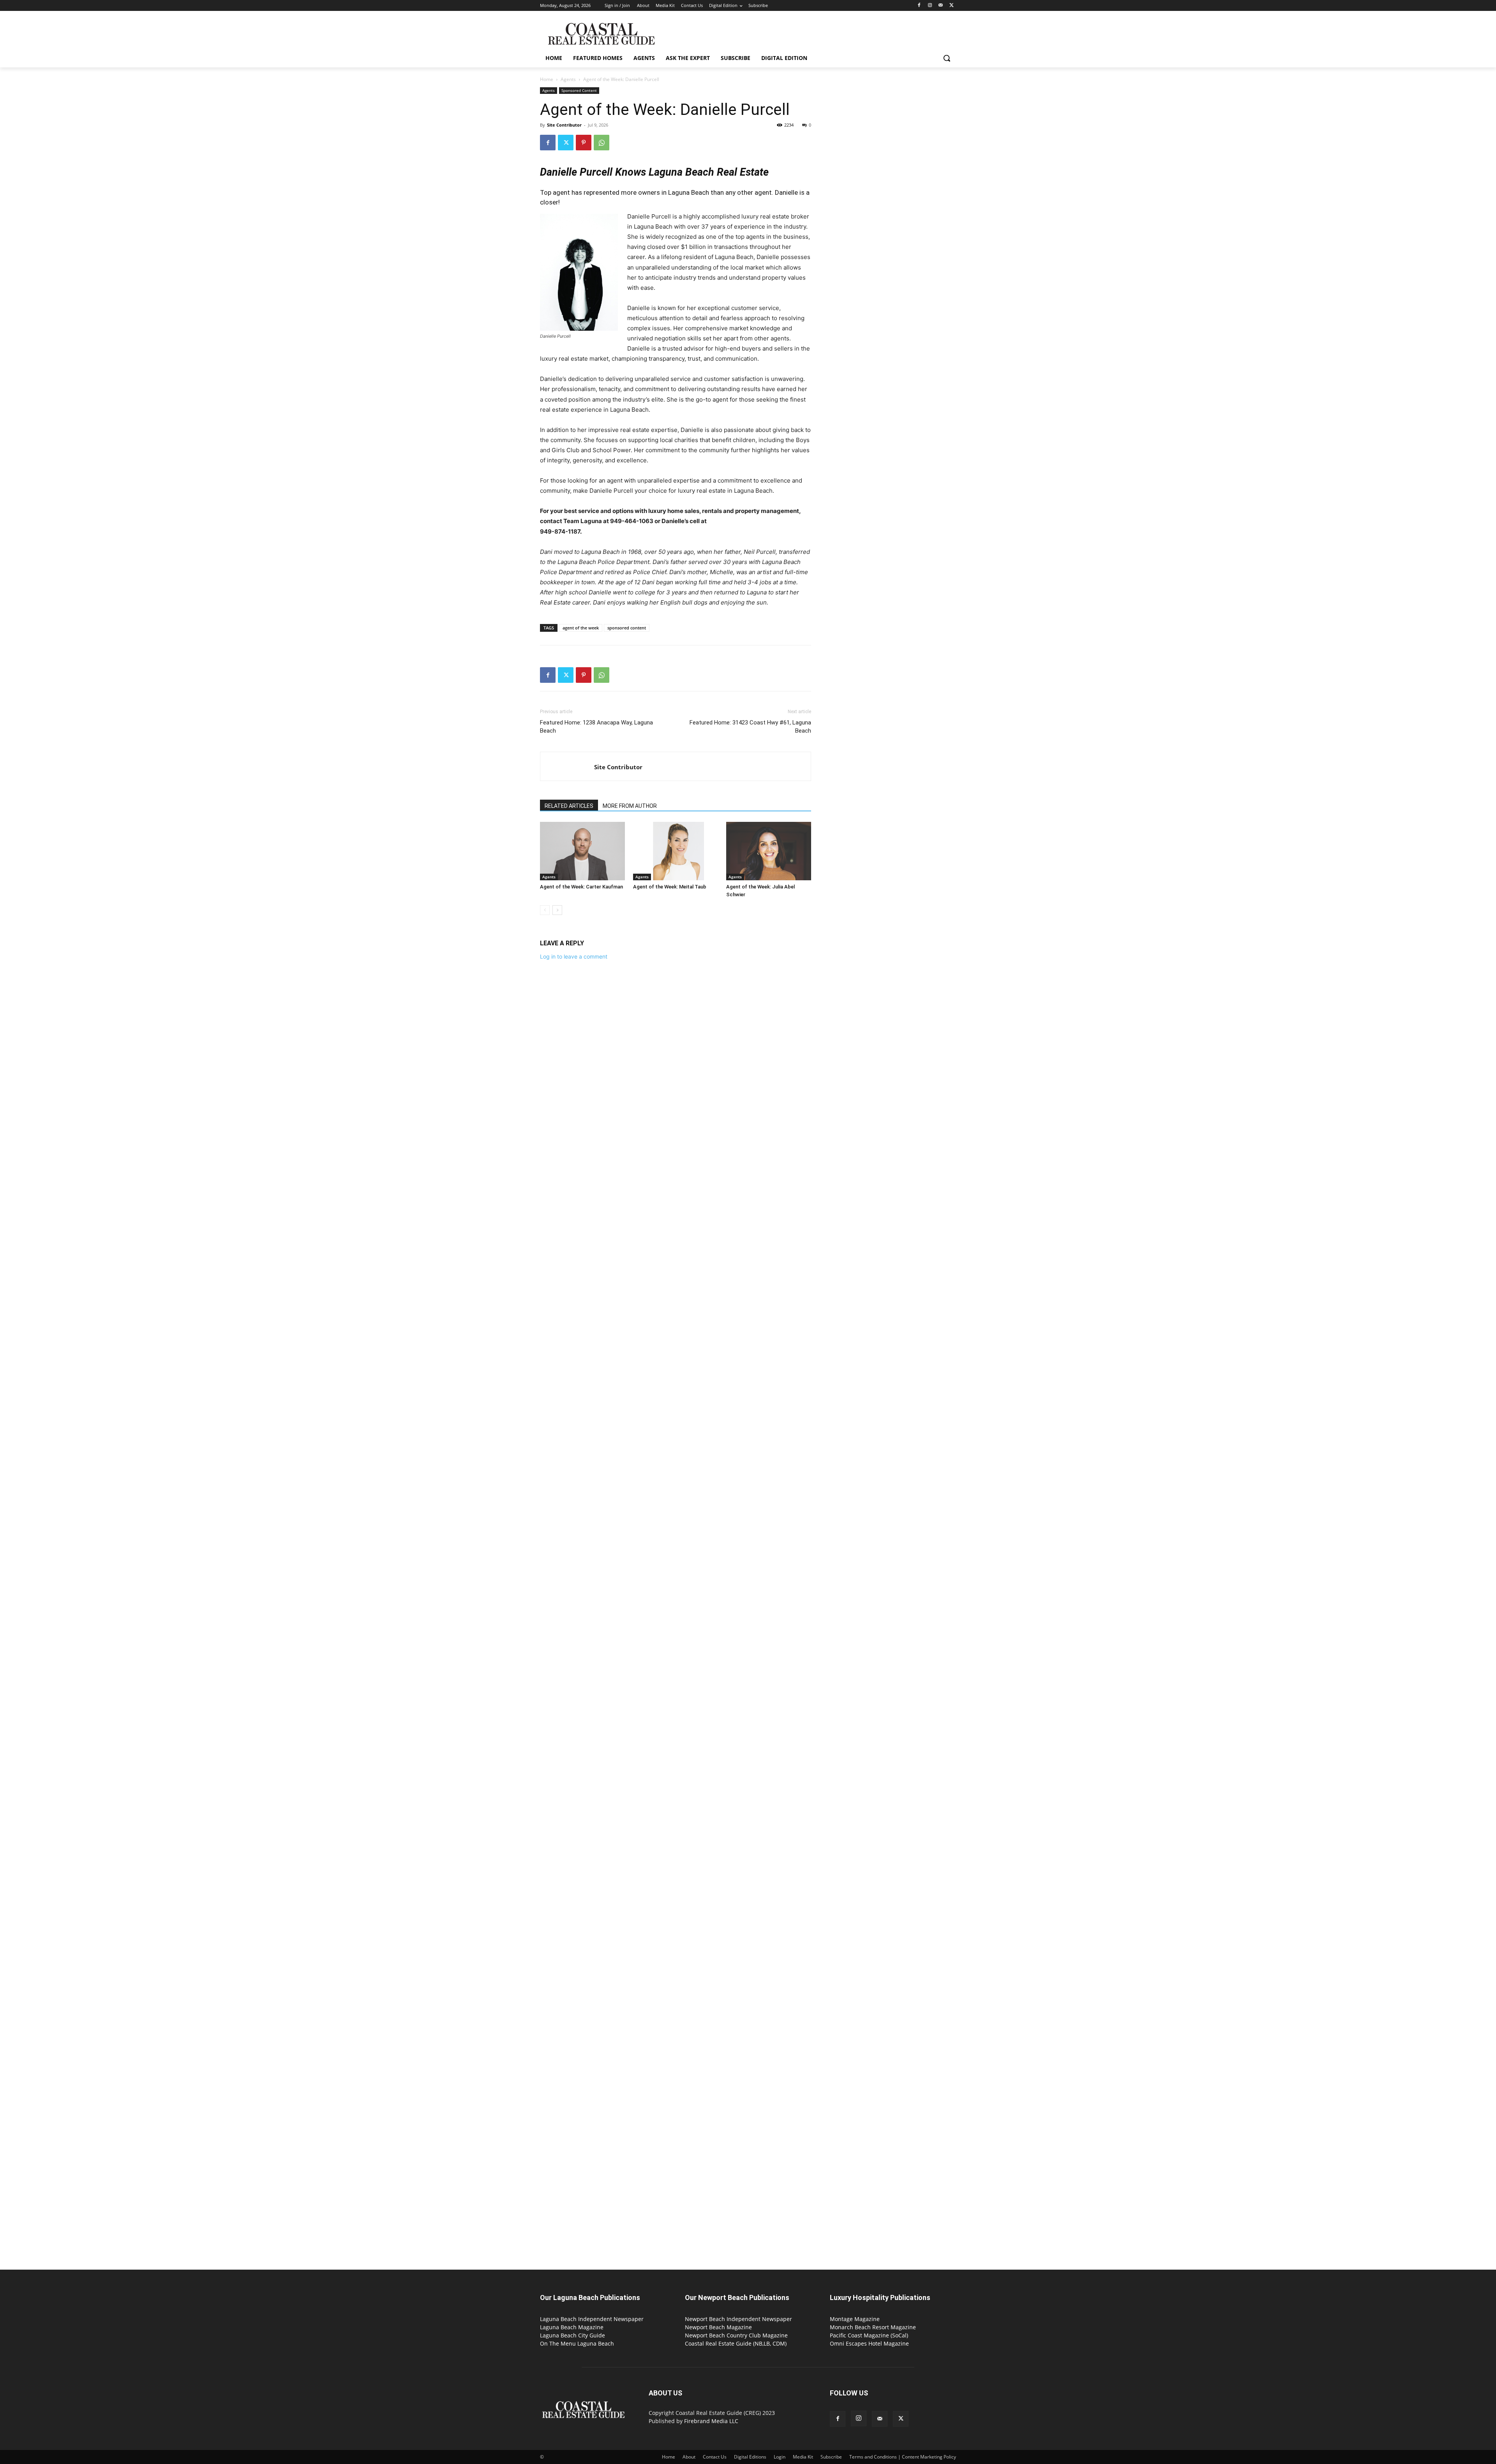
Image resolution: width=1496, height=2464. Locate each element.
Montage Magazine (855, 2319)
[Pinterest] (584, 143)
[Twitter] (952, 6)
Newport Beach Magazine (718, 2327)
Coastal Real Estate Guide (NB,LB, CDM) (736, 2343)
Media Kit (803, 2457)
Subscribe (831, 2457)
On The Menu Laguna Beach (577, 2343)
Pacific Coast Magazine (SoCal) (869, 2335)
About (689, 2457)
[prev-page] (545, 910)
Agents (568, 79)
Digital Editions (750, 2457)
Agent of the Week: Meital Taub (670, 887)
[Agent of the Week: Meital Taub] (676, 851)
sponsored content (627, 628)
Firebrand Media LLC (711, 2421)
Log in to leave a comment (574, 956)
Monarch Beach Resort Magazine (873, 2327)
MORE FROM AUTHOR (630, 806)
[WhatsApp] (602, 143)
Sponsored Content (579, 90)
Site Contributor (564, 125)
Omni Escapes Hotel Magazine (869, 2343)
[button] (947, 58)
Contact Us (715, 2457)
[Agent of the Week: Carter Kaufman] (582, 851)
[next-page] (557, 910)
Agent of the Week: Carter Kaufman (581, 887)
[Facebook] (919, 6)
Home (547, 79)
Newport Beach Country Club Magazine (736, 2335)
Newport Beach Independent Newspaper (738, 2319)
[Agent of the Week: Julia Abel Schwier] (769, 851)
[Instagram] (930, 6)
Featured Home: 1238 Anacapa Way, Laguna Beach (596, 727)
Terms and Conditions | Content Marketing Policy (903, 2457)
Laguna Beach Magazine (572, 2327)
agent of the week (581, 628)
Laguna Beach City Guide (572, 2335)
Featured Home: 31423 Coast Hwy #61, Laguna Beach (750, 727)
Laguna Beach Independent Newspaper (592, 2319)
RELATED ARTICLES (569, 806)
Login (780, 2457)
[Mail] (941, 6)
